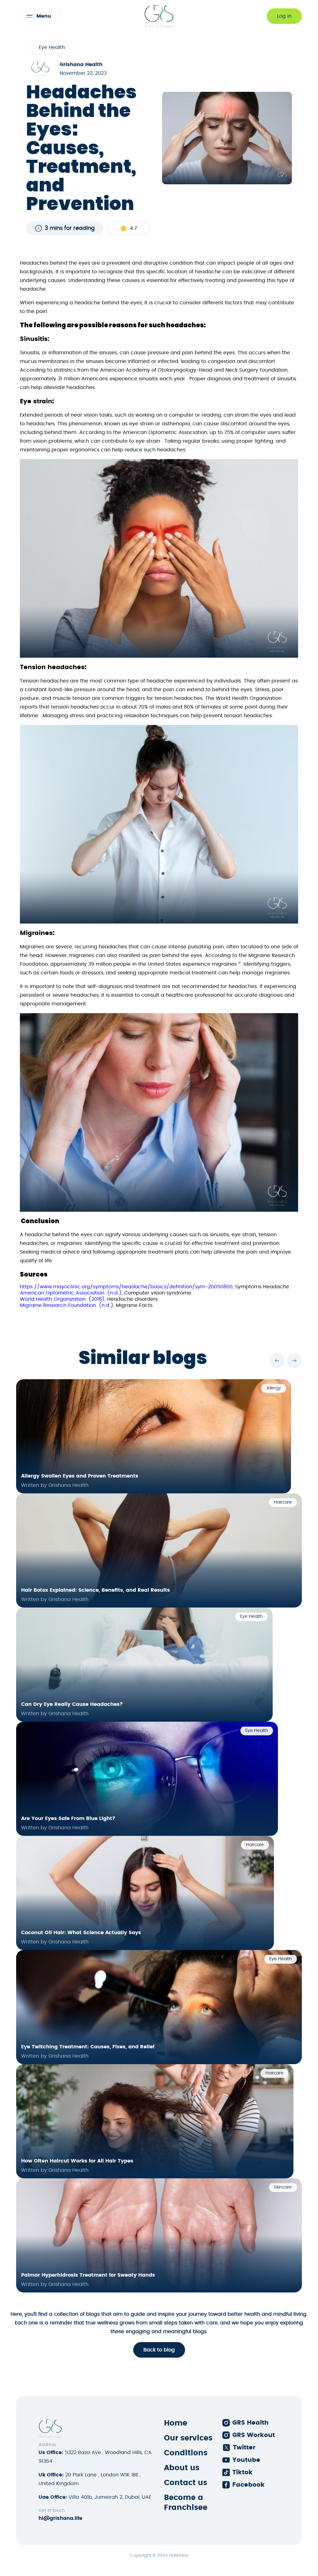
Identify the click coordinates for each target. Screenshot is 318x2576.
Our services (188, 2438)
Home (176, 2423)
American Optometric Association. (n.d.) (71, 1293)
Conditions (186, 2453)
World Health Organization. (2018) (62, 1299)
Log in (284, 16)
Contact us (186, 2483)
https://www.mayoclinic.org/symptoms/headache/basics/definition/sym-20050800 (126, 1287)
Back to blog (159, 2350)
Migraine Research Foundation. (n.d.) (67, 1305)
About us (182, 2468)
